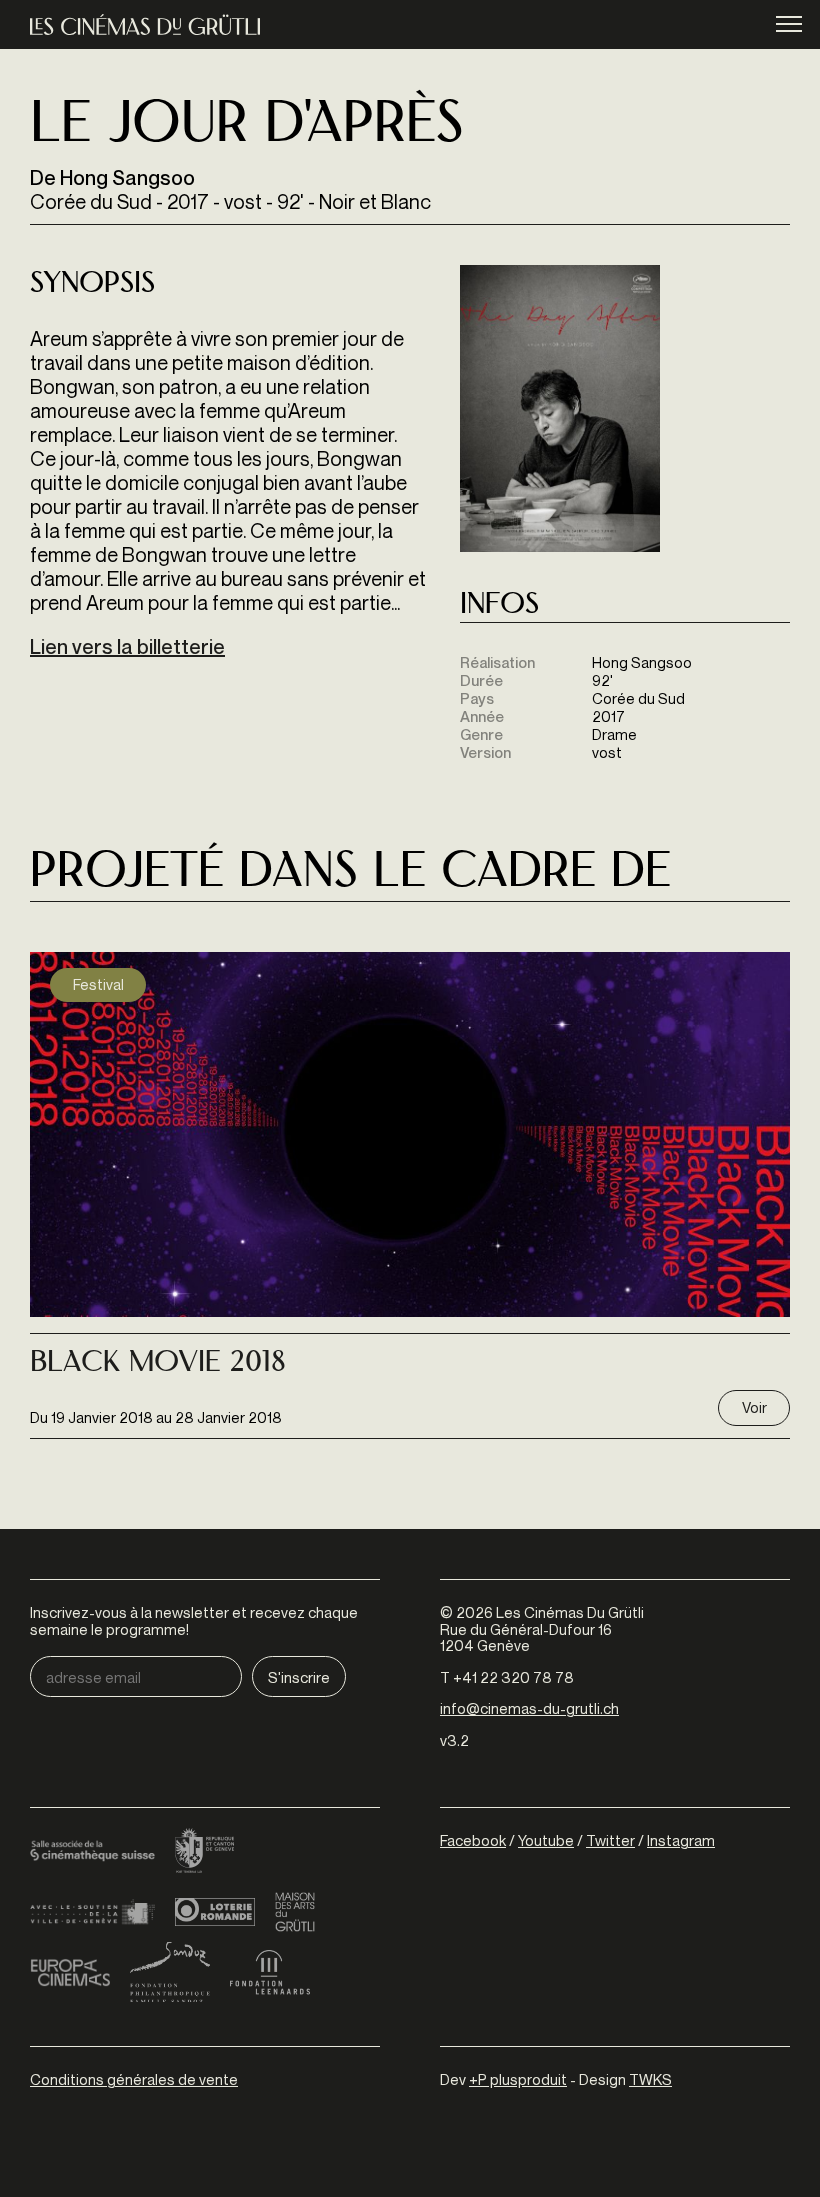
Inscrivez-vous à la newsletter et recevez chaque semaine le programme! (194, 1620)
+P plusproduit (518, 2079)
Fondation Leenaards (270, 1972)
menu (789, 23)
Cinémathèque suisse (92, 1852)
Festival (98, 984)
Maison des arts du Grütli (295, 1912)
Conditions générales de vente (134, 2079)
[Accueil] (145, 24)
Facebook (473, 1840)
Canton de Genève (205, 1852)
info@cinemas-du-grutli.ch (529, 1708)
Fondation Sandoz (170, 1972)
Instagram (681, 1840)
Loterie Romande (215, 1912)
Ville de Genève (92, 1912)
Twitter (610, 1840)
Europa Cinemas (70, 1972)
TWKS (650, 2079)
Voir (754, 1407)
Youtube (546, 1840)
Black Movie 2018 (158, 1364)
